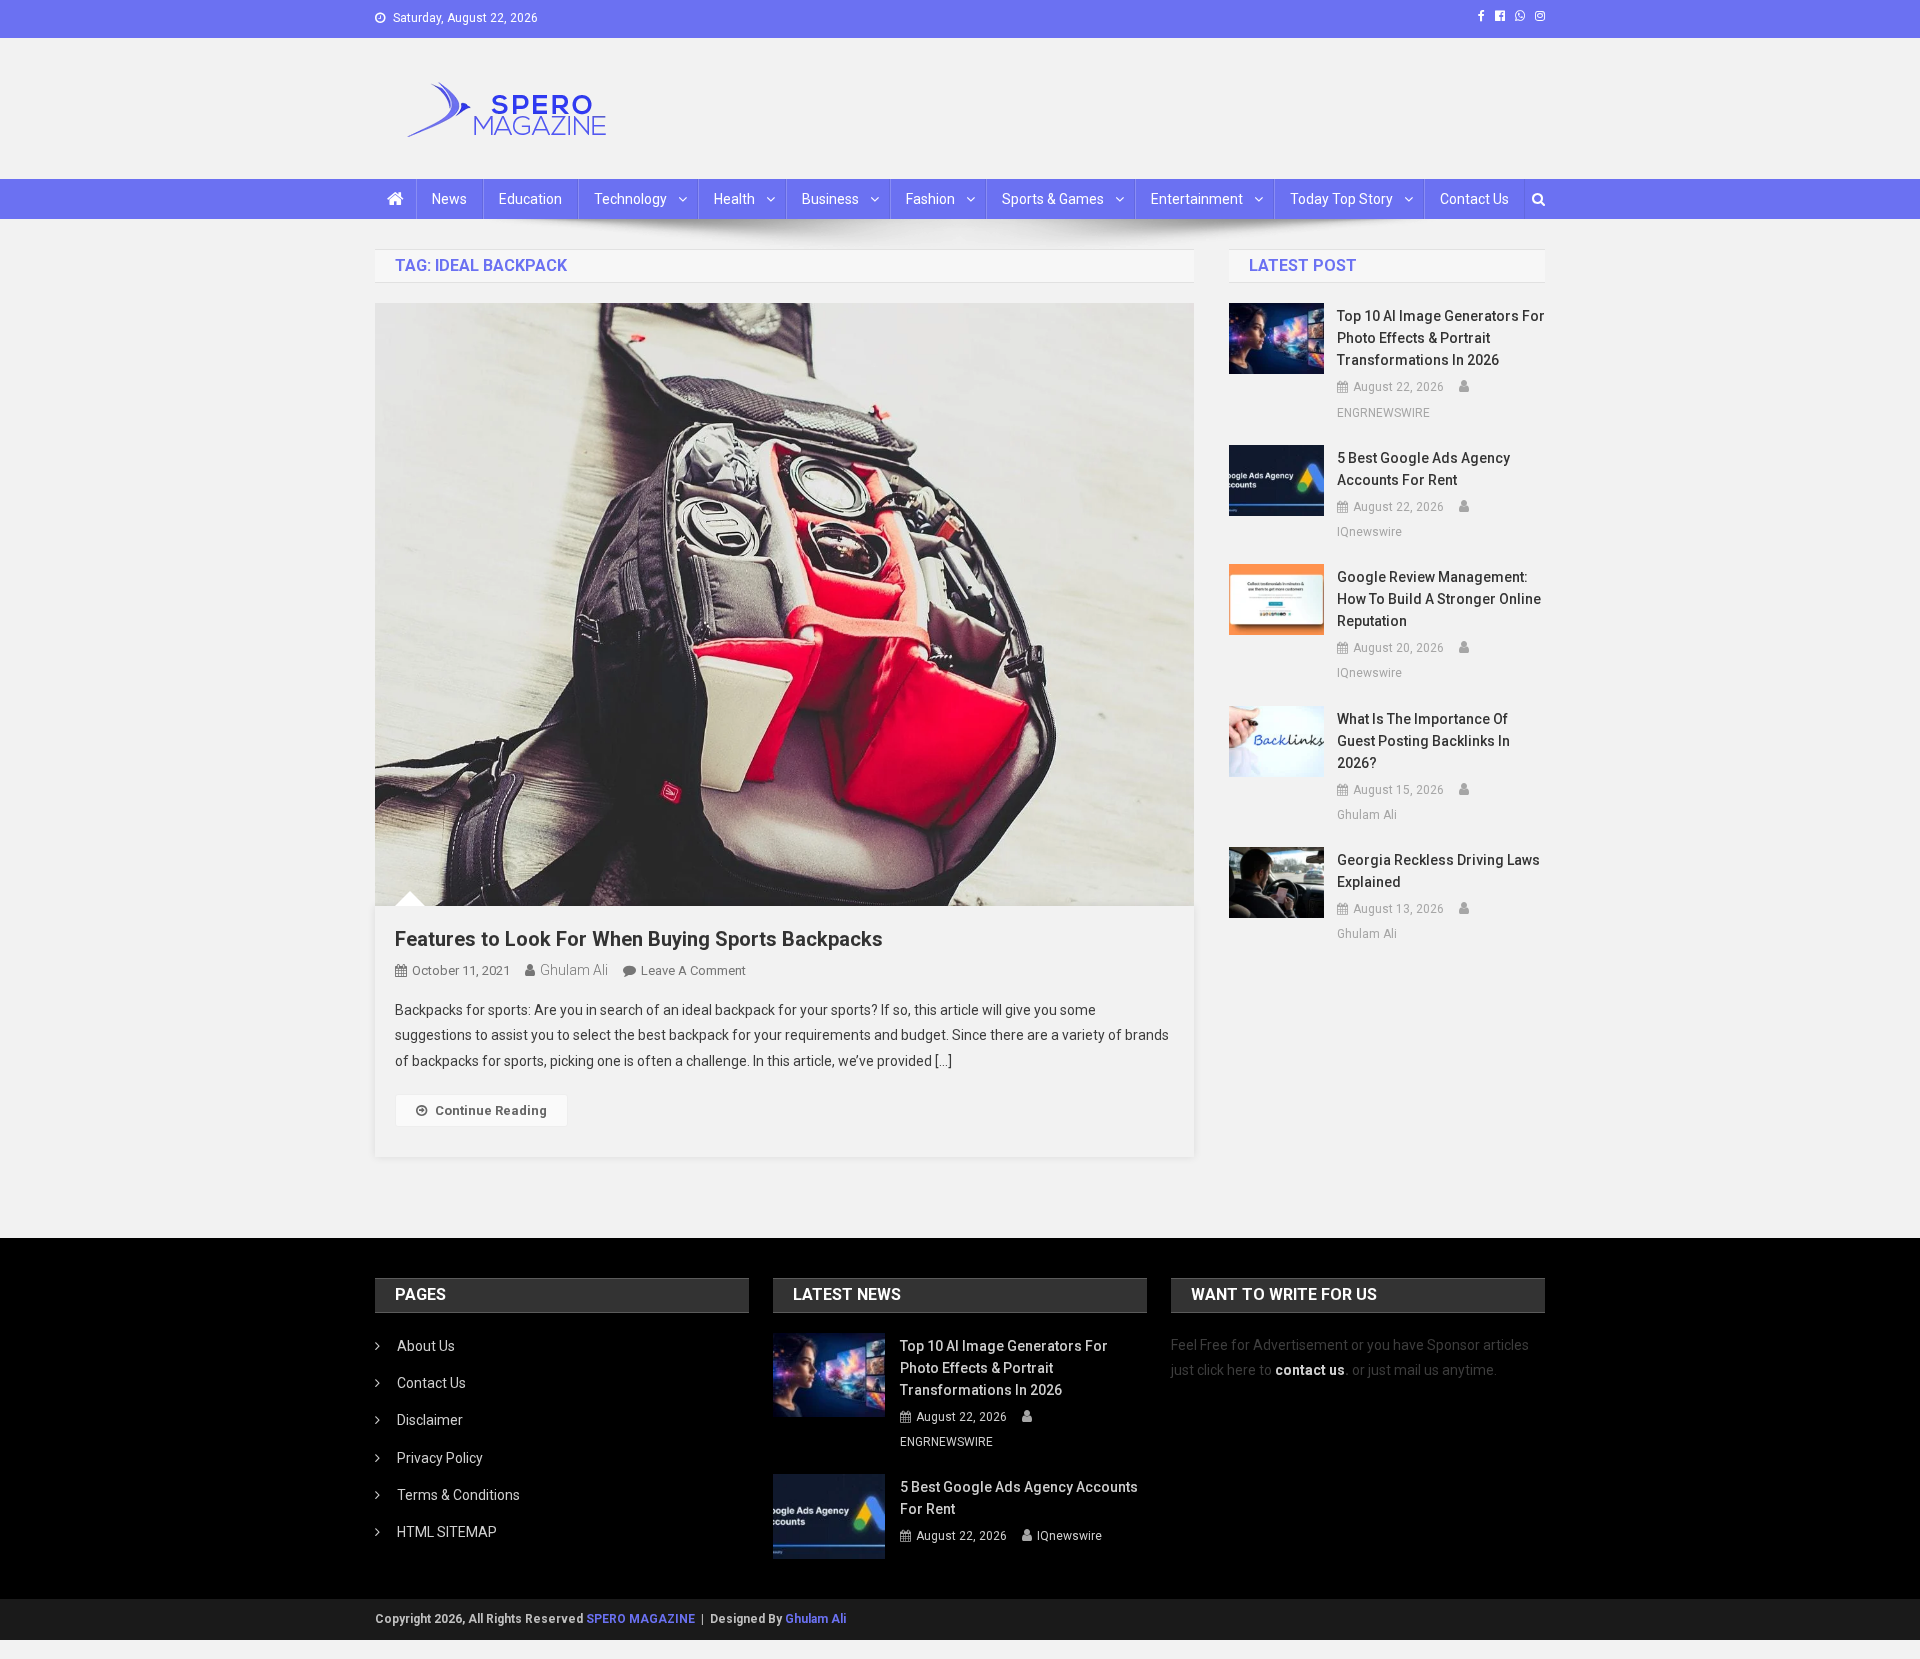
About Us (426, 1346)
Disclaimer (430, 1420)
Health (734, 199)
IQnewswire (1369, 532)
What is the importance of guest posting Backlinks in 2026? (1423, 741)
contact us (1310, 1370)
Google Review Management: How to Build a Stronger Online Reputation (1439, 599)
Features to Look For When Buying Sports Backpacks (639, 939)
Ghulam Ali (574, 970)
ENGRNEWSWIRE (1383, 413)
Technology (630, 199)
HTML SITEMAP (447, 1532)
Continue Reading (491, 1110)
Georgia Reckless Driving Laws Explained (1438, 871)
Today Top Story (1341, 199)
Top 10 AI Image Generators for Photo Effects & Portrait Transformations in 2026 (1441, 338)
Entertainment (1197, 199)
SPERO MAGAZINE (640, 1619)
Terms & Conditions (458, 1495)
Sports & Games (1053, 199)
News (449, 199)
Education (530, 199)
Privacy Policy (440, 1458)
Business (830, 199)
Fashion (930, 199)
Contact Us (1474, 199)
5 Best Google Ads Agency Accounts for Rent (1423, 469)
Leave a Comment (693, 970)
